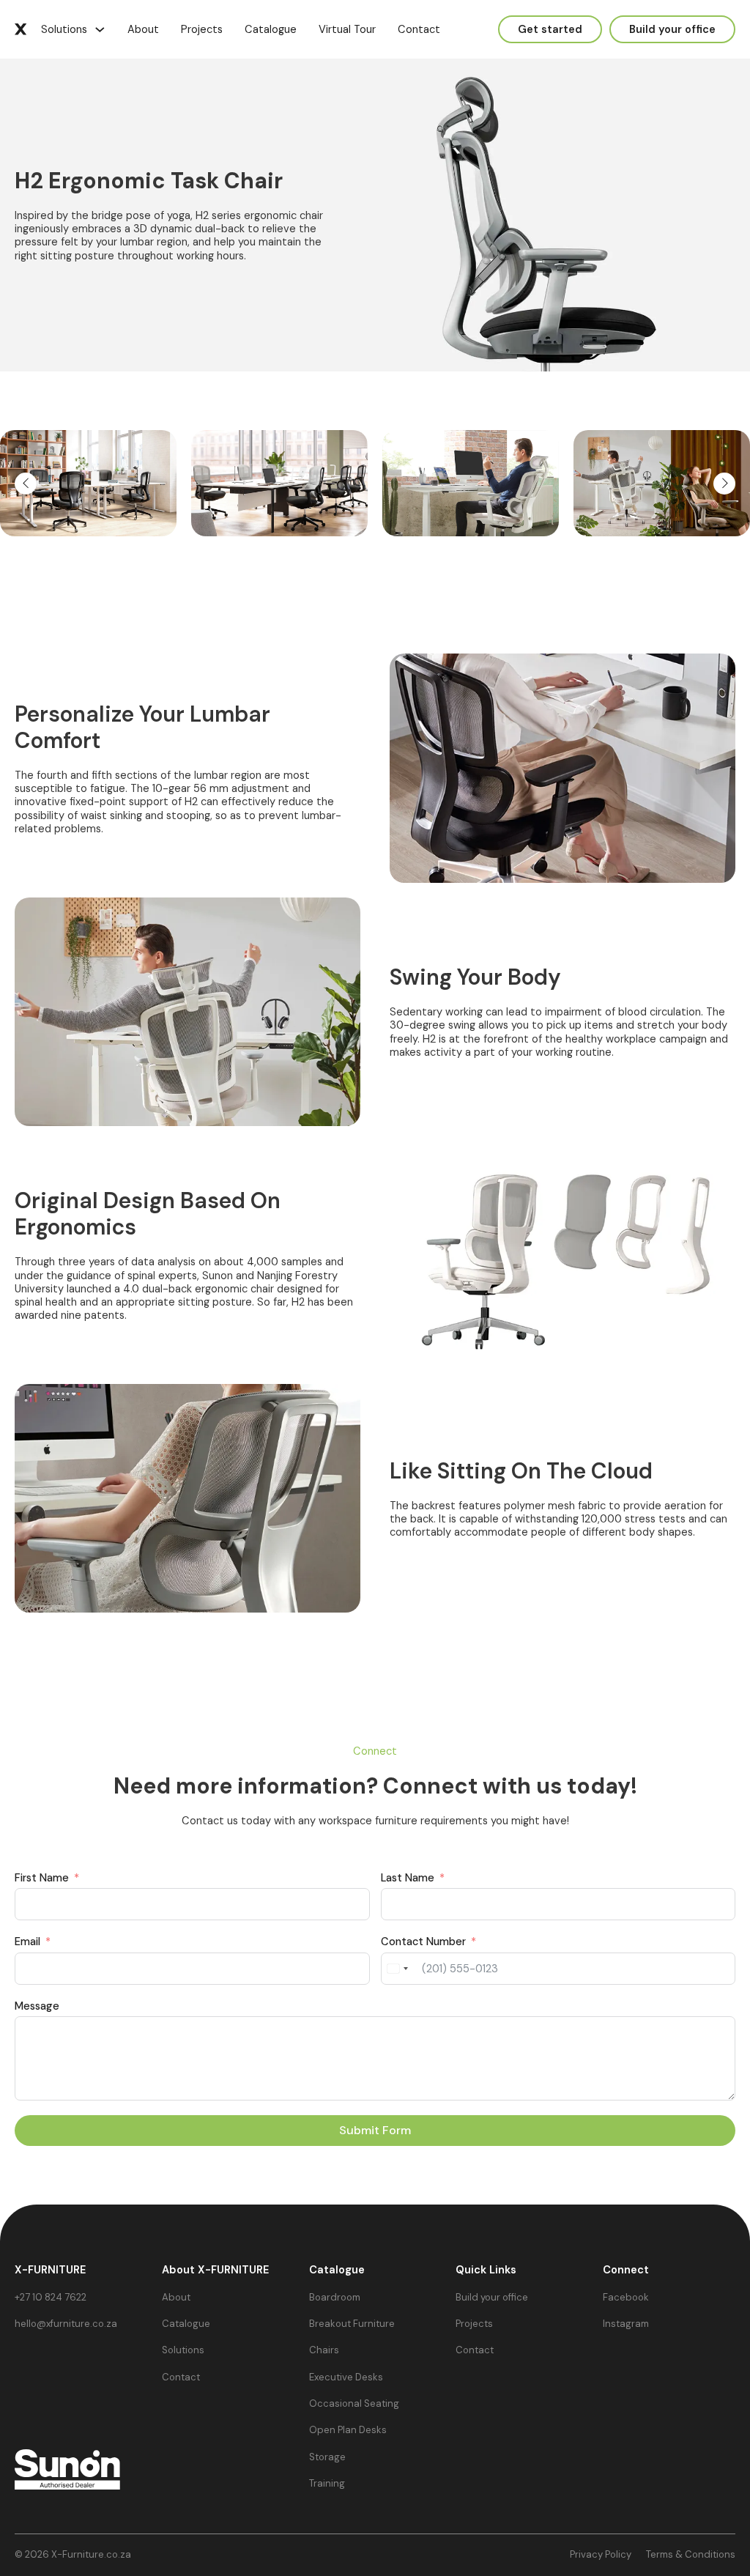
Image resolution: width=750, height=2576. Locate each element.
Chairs (324, 2350)
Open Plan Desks (348, 2430)
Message (37, 2006)
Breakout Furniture (352, 2324)
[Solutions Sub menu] (100, 30)
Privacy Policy (601, 2555)
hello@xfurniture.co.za (66, 2324)
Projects (202, 29)
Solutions (64, 29)
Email (27, 1942)
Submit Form (375, 2130)
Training (327, 2484)
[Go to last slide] (26, 484)
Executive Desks (346, 2377)
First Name (42, 1878)
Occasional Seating (354, 2404)
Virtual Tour (347, 29)
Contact (419, 29)
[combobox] (397, 1969)
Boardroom (335, 2298)
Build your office (492, 2298)
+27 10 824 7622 (51, 2298)
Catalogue (271, 29)
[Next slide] (724, 484)
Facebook (626, 2298)
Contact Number (423, 1942)
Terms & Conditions (691, 2555)
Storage (327, 2457)
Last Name (408, 1878)
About (143, 29)
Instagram (626, 2324)
